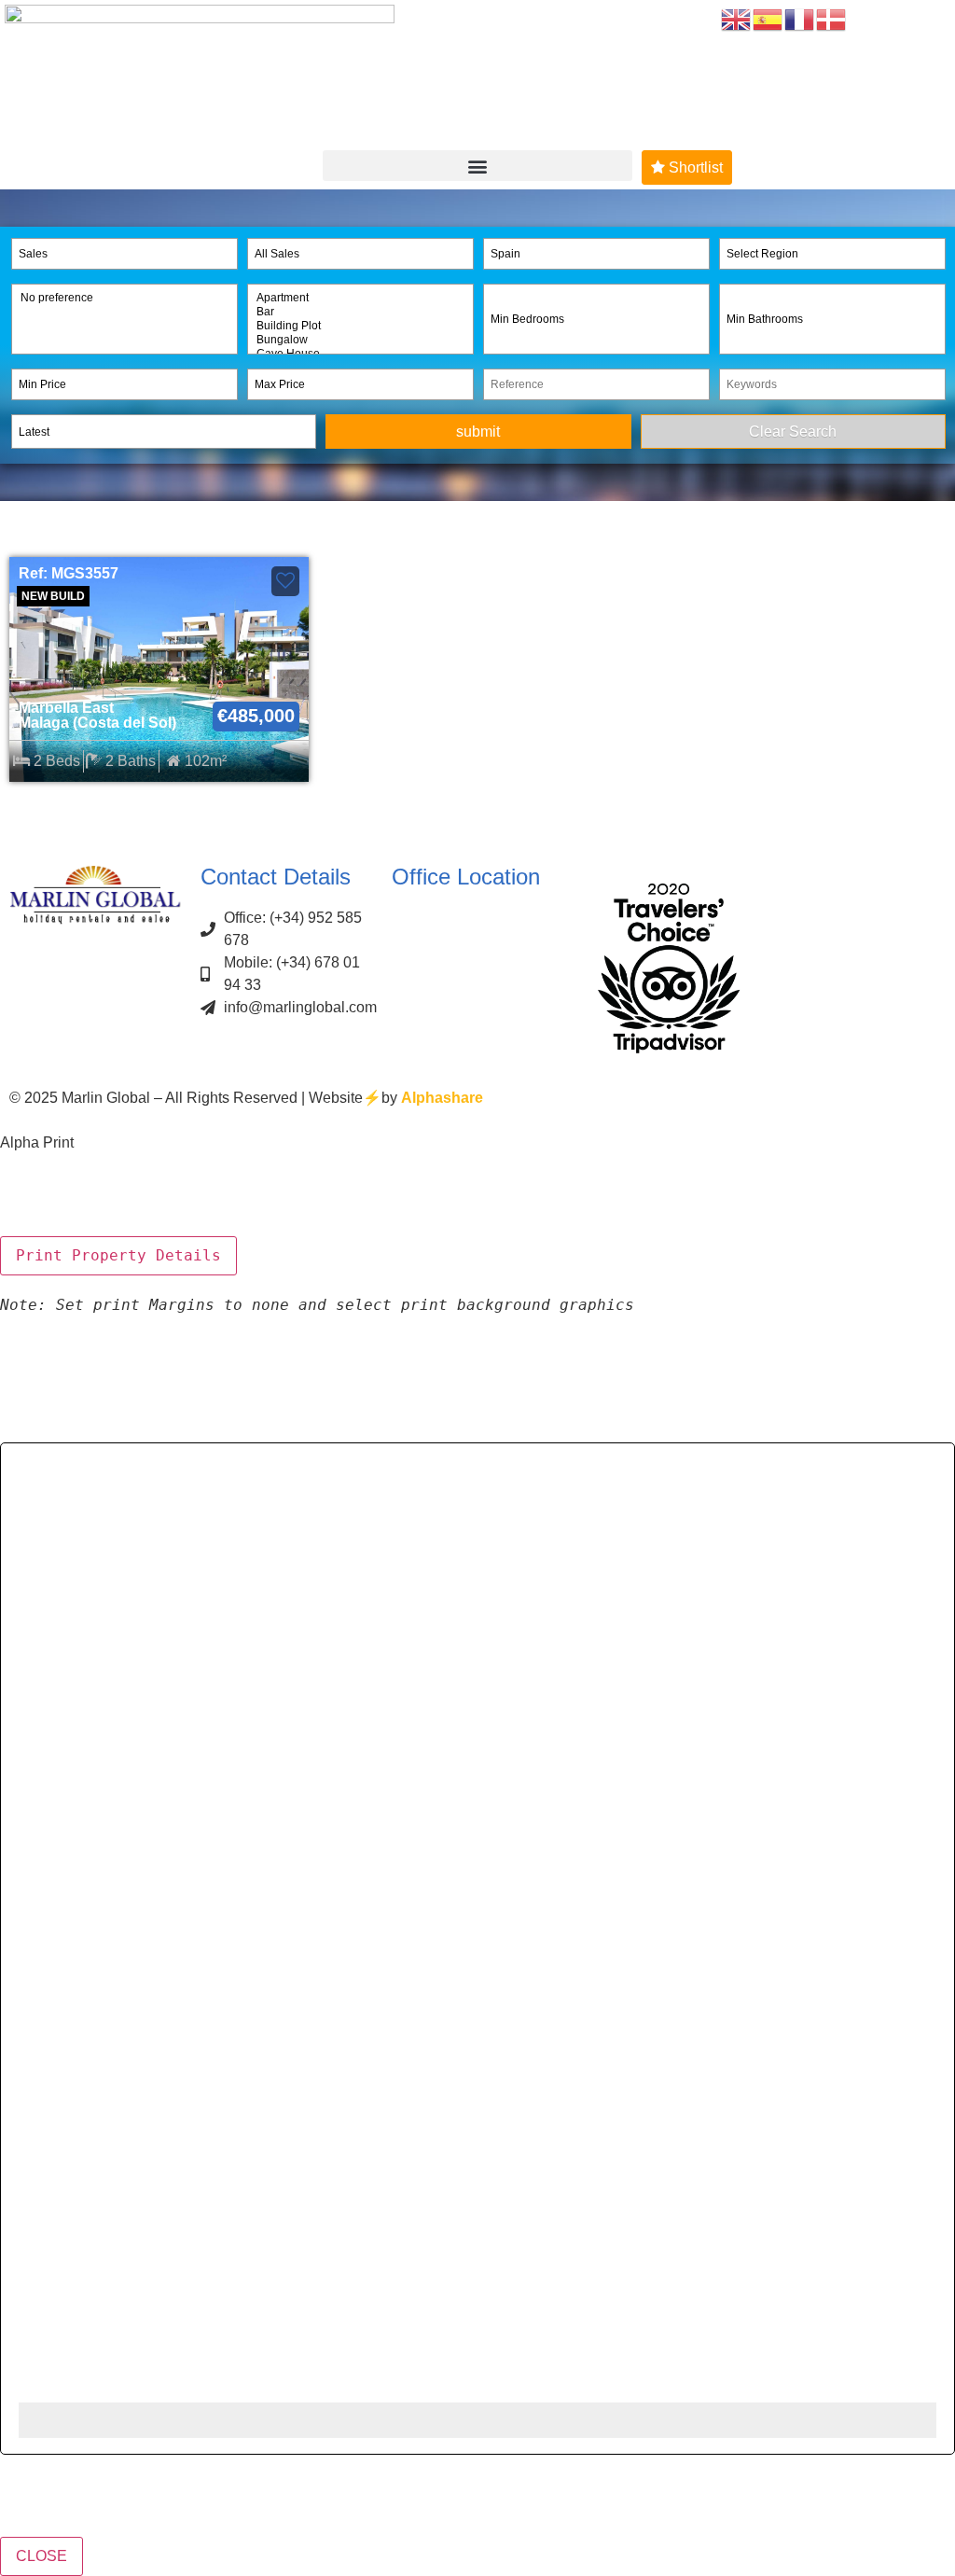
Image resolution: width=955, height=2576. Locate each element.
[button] (477, 166)
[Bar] (360, 312)
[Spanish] (768, 18)
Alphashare (442, 1098)
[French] (800, 18)
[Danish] (832, 18)
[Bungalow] (360, 340)
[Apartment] (360, 298)
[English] (737, 18)
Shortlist (694, 167)
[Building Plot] (360, 326)
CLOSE (42, 2556)
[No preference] (125, 298)
